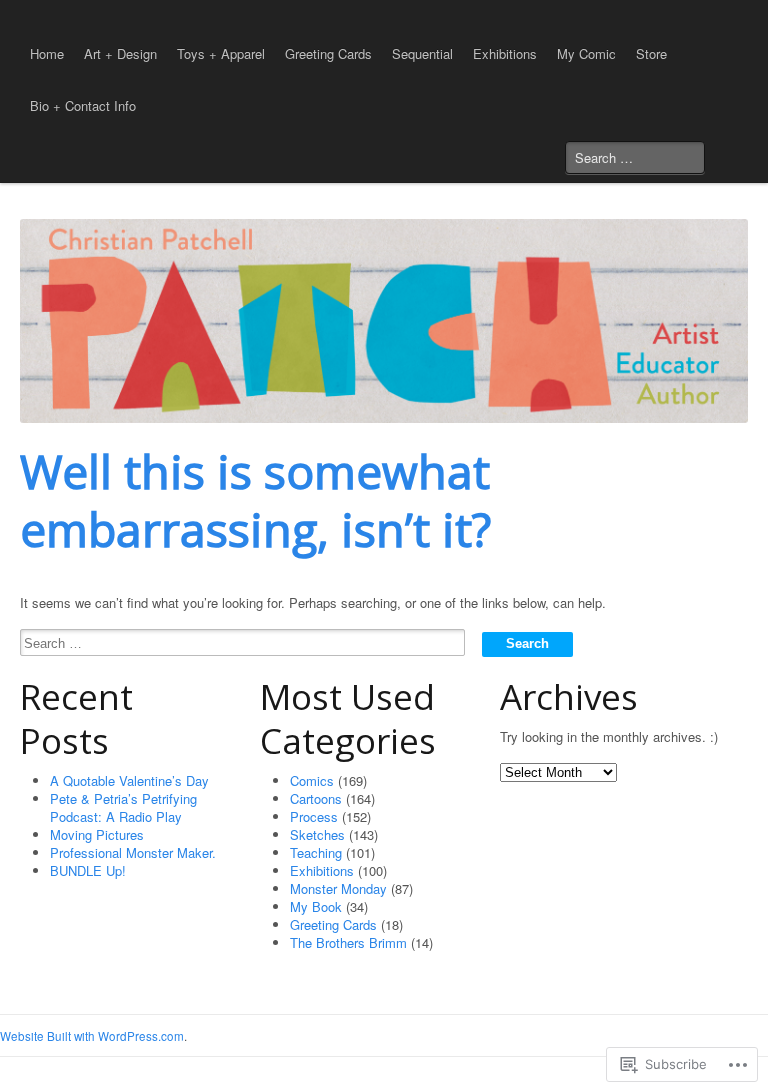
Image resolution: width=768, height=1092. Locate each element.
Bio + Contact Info (83, 105)
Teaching (316, 852)
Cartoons (316, 798)
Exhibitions (505, 53)
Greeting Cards (328, 53)
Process (314, 816)
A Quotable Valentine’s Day (129, 780)
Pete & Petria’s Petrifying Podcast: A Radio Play (123, 807)
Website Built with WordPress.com (92, 1036)
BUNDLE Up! (88, 870)
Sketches (317, 834)
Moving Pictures (97, 834)
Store (651, 53)
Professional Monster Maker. (133, 852)
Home (47, 53)
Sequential (422, 53)
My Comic (586, 53)
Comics (312, 780)
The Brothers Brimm (348, 942)
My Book (316, 906)
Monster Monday (338, 888)
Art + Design (120, 53)
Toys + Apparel (221, 53)
